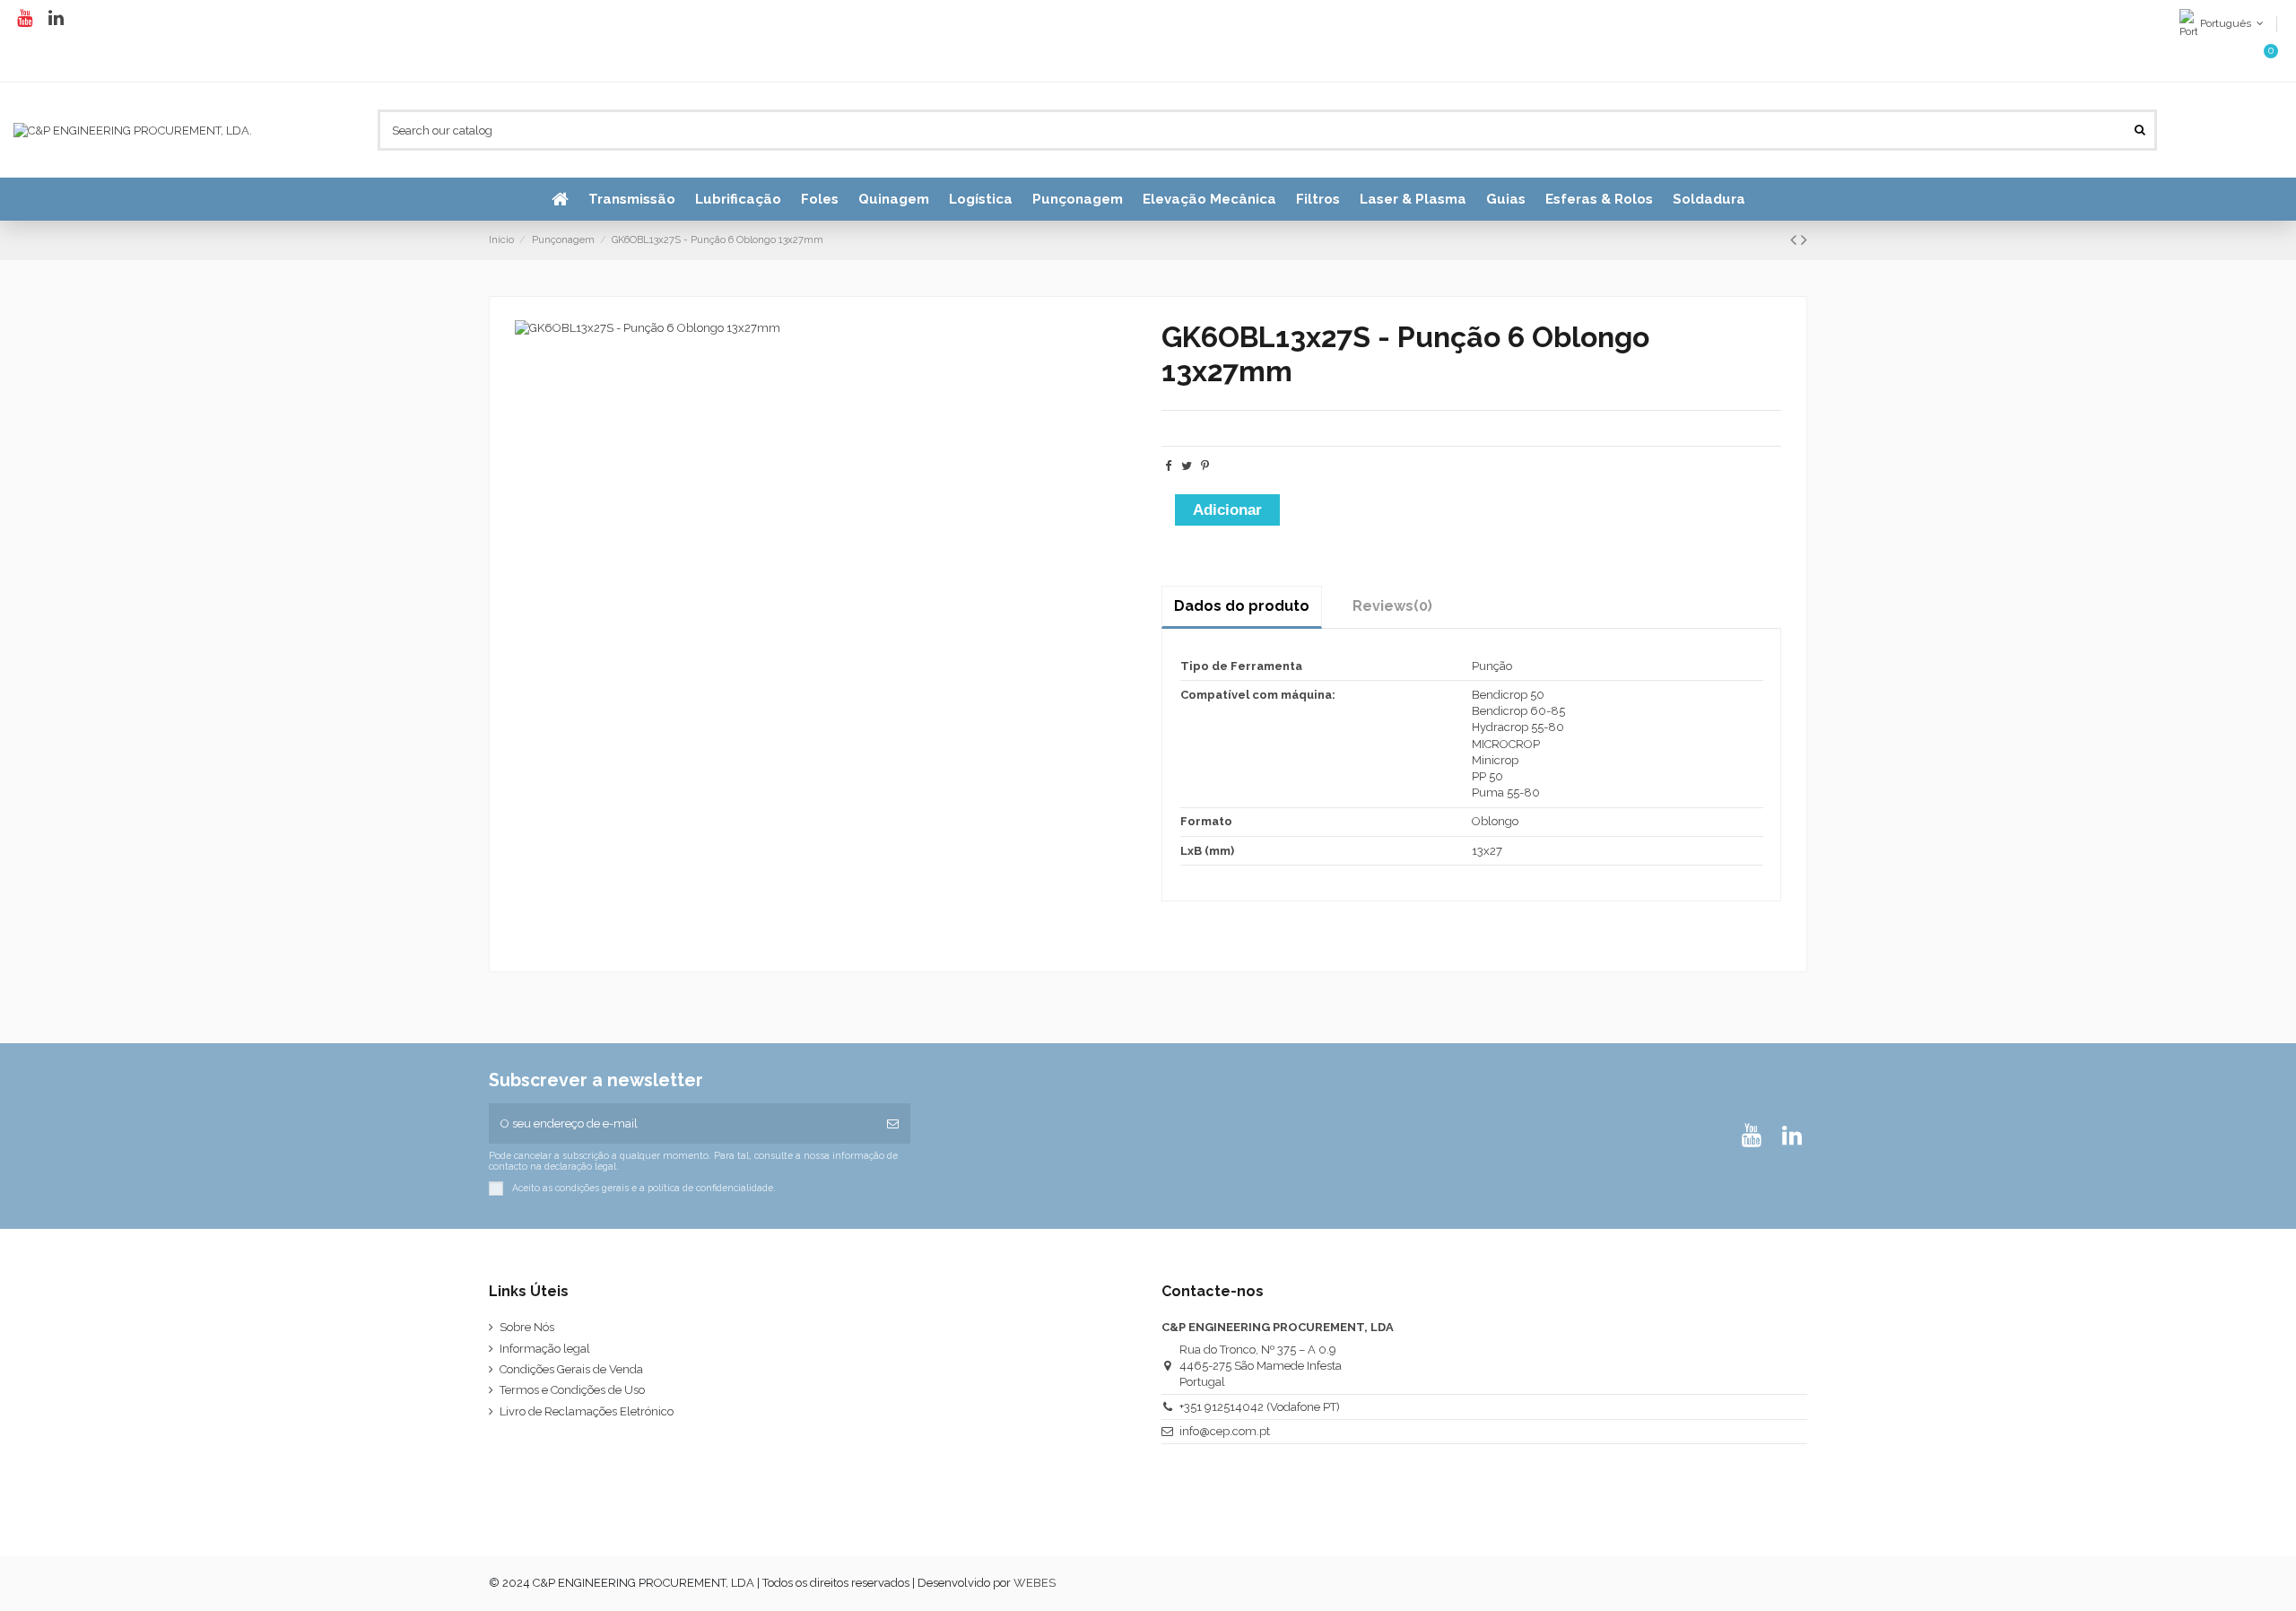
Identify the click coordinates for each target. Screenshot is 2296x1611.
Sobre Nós (527, 1327)
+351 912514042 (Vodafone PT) (1260, 1407)
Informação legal (545, 1349)
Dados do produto (1242, 606)
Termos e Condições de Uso (572, 1390)
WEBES (1035, 1583)
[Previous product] (1796, 240)
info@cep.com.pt (1225, 1431)
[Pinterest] (1205, 466)
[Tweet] (1187, 466)
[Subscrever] (893, 1124)
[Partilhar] (1168, 466)
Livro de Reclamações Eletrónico (587, 1411)
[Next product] (1804, 240)
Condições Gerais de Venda (571, 1369)
